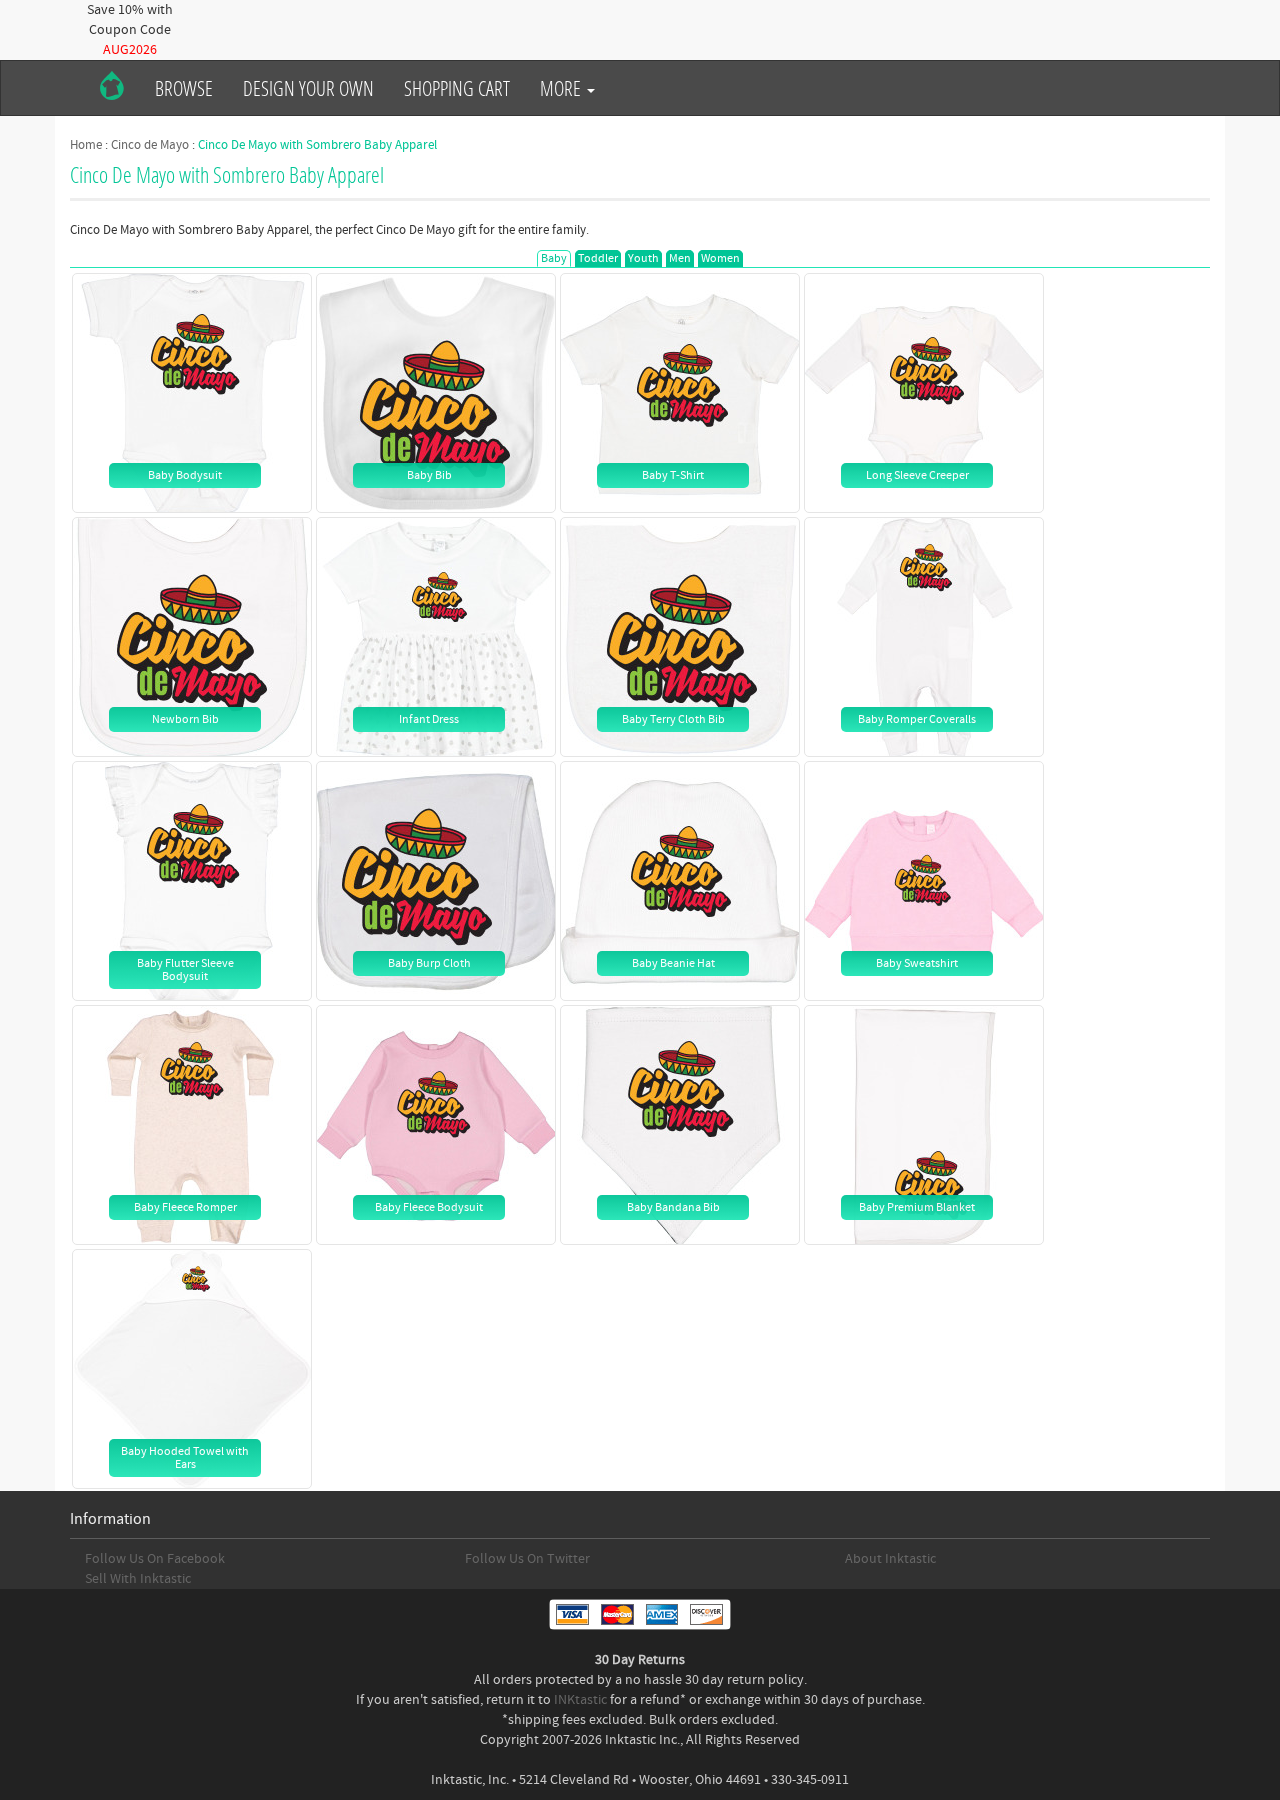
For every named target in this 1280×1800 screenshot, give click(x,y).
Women (720, 258)
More (562, 88)
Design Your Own (308, 88)
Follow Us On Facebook (155, 1559)
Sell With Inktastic (138, 1579)
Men (680, 258)
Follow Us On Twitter (527, 1559)
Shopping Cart (457, 88)
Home (86, 145)
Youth (643, 258)
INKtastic (580, 1700)
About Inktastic (890, 1559)
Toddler (598, 258)
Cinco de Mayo (150, 145)
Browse (184, 88)
